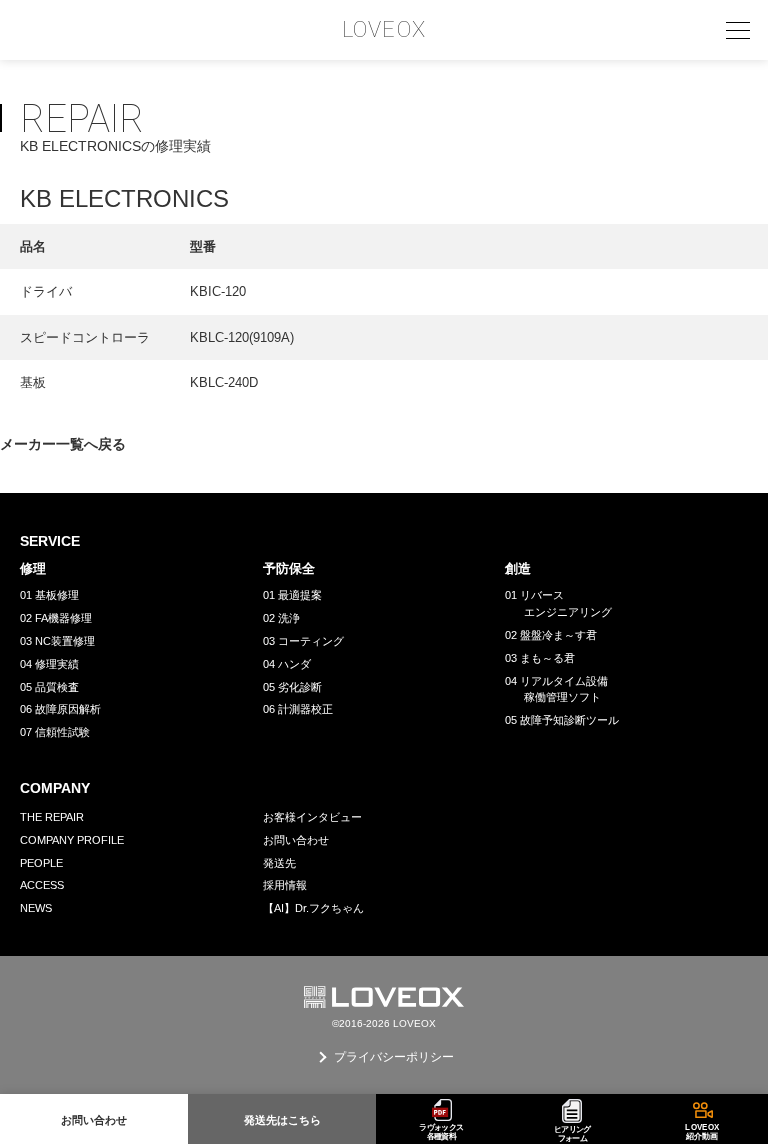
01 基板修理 (49, 595)
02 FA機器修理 (56, 618)
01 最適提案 (292, 595)
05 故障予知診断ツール (562, 720)
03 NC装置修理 (57, 641)
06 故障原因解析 (60, 709)
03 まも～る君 (540, 658)
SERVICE (50, 541)
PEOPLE (41, 863)
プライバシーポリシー (394, 1057)
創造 (518, 568)
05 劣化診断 (292, 687)
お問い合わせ (296, 840)
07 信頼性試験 (55, 732)
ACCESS (42, 885)
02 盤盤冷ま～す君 (551, 635)
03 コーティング (303, 641)
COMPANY (55, 788)
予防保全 (289, 568)
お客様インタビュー (312, 817)
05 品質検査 (49, 687)
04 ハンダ (287, 664)
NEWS (36, 908)
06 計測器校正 (298, 709)
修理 (33, 568)
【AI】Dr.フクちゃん (313, 908)
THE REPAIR (52, 817)
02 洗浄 (281, 618)
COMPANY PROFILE (72, 840)
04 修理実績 (49, 664)
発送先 (279, 863)
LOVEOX (384, 30)
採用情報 (285, 885)
